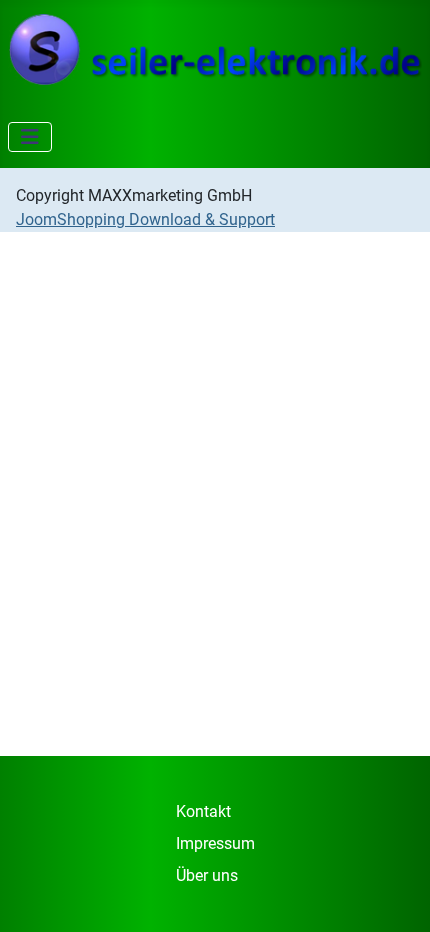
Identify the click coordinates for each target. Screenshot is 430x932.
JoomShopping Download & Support (145, 219)
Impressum (215, 843)
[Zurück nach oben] (395, 895)
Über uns (207, 875)
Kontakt (203, 811)
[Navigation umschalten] (30, 137)
